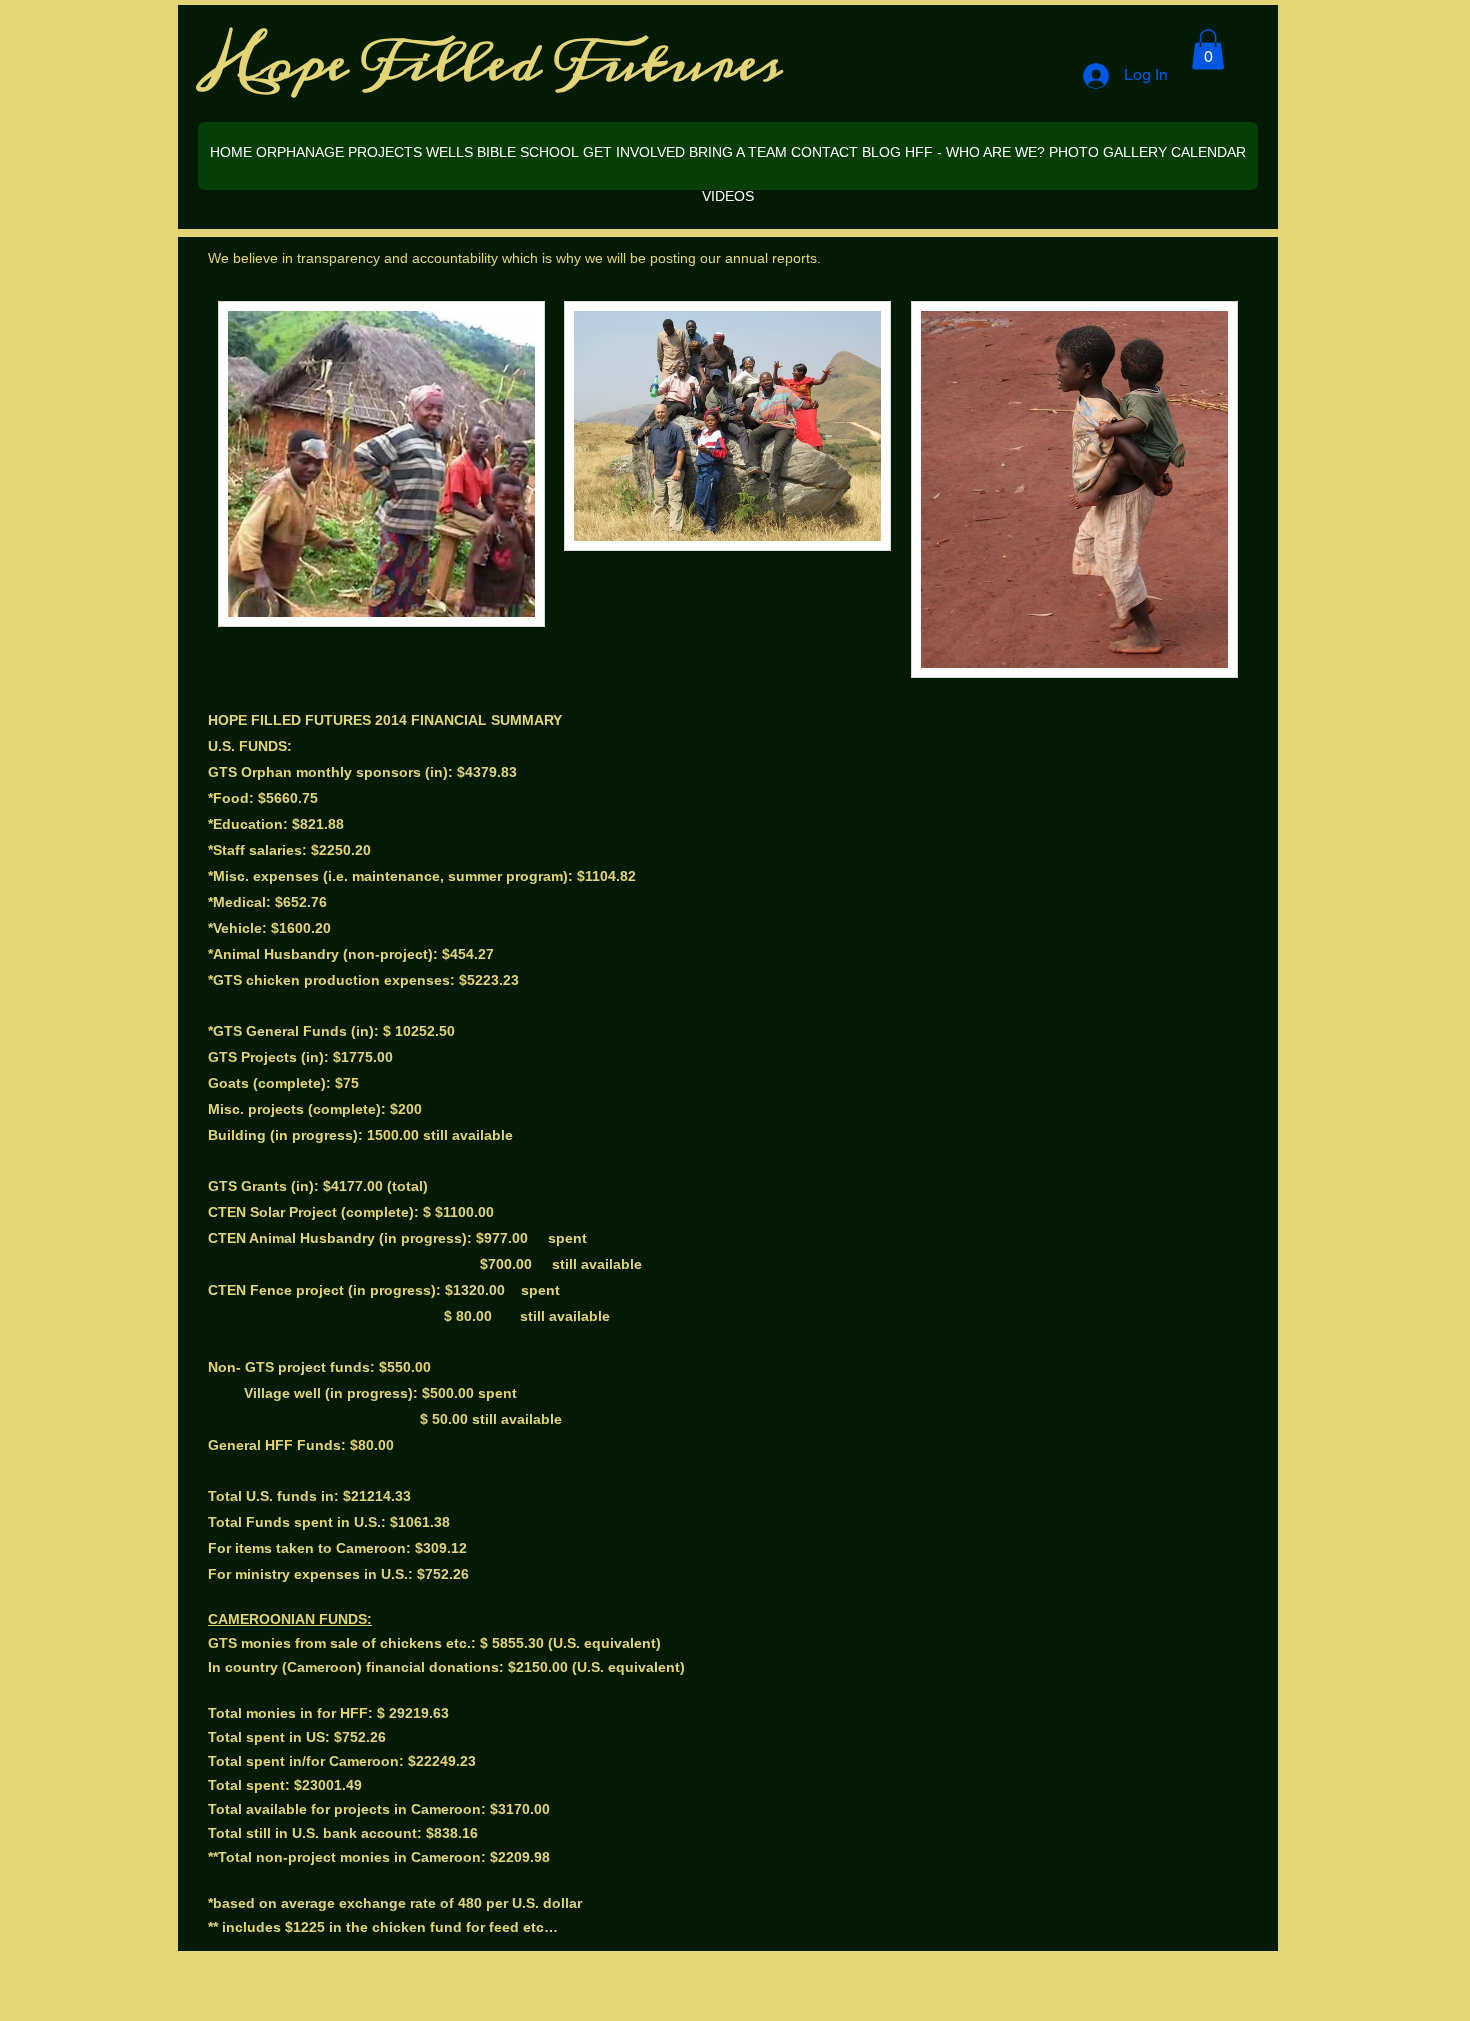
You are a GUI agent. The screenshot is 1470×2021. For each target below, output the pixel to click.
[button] (1208, 49)
